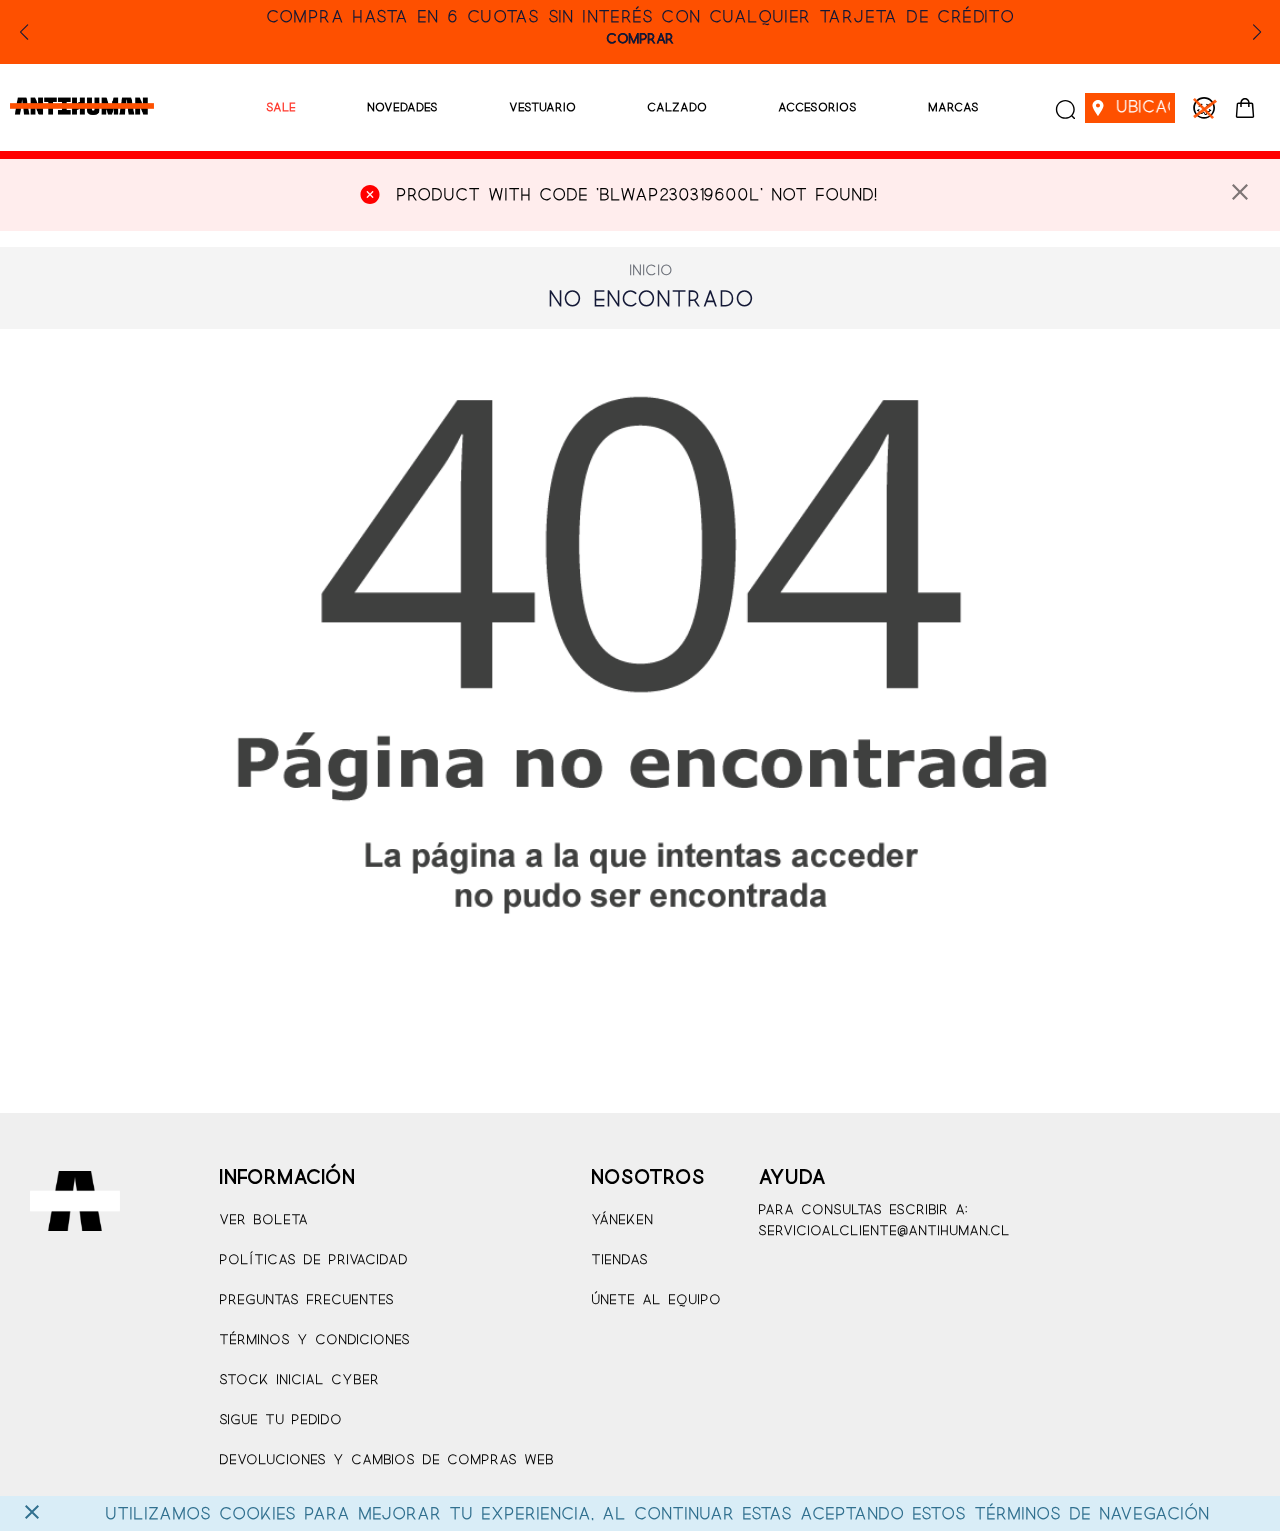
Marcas (953, 107)
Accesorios (817, 107)
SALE (281, 107)
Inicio (651, 271)
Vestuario (542, 107)
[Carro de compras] (1245, 108)
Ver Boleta (263, 1220)
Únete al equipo (656, 1300)
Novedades (402, 107)
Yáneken (622, 1220)
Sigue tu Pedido (280, 1420)
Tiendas (619, 1260)
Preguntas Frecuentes (306, 1300)
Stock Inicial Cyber (299, 1380)
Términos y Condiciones (314, 1340)
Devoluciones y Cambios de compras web (386, 1460)
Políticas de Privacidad (313, 1260)
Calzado (677, 107)
